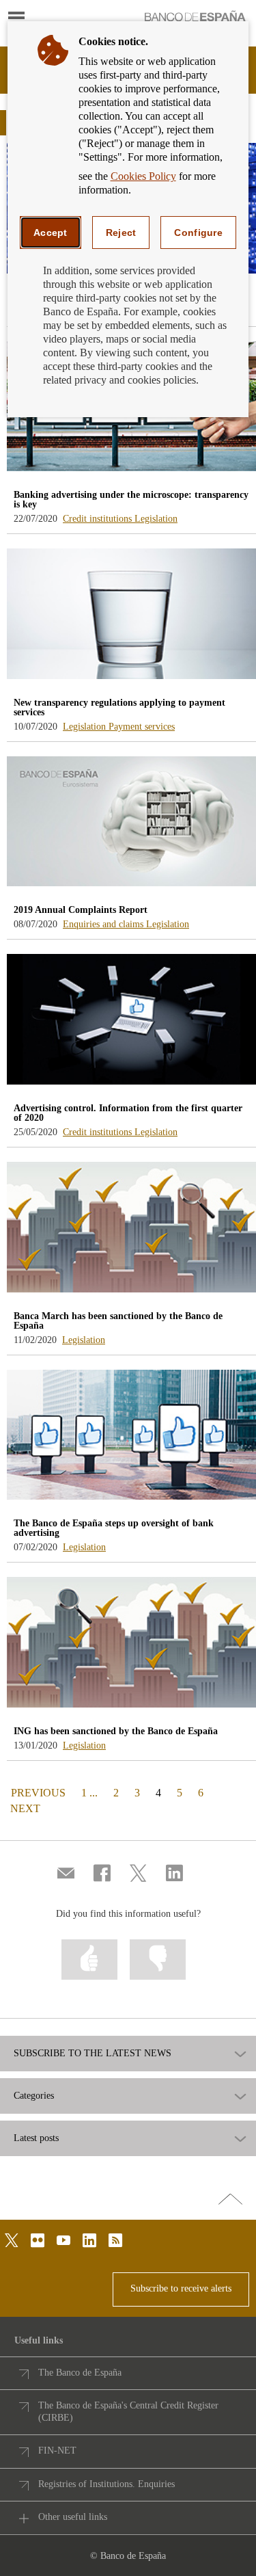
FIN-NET (57, 2451)
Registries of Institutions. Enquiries (106, 2484)
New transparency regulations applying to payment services (119, 707)
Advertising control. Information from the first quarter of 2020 (128, 1113)
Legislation (156, 519)
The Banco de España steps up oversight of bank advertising (114, 1528)
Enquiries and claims (104, 924)
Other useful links (73, 2517)
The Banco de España (80, 2373)
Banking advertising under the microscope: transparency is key (131, 500)
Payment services (142, 727)
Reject (121, 233)
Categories (34, 2096)
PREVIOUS (37, 1792)
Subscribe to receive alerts (181, 2288)
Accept (51, 233)
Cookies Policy (143, 176)
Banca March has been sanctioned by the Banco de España (118, 1321)
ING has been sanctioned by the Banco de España (116, 1731)
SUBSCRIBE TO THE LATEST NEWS (93, 2054)
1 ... (89, 1793)
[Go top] (230, 2200)
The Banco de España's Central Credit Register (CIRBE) (128, 2412)
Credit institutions (99, 519)
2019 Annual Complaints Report (81, 910)
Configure (198, 233)
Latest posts (36, 2138)
